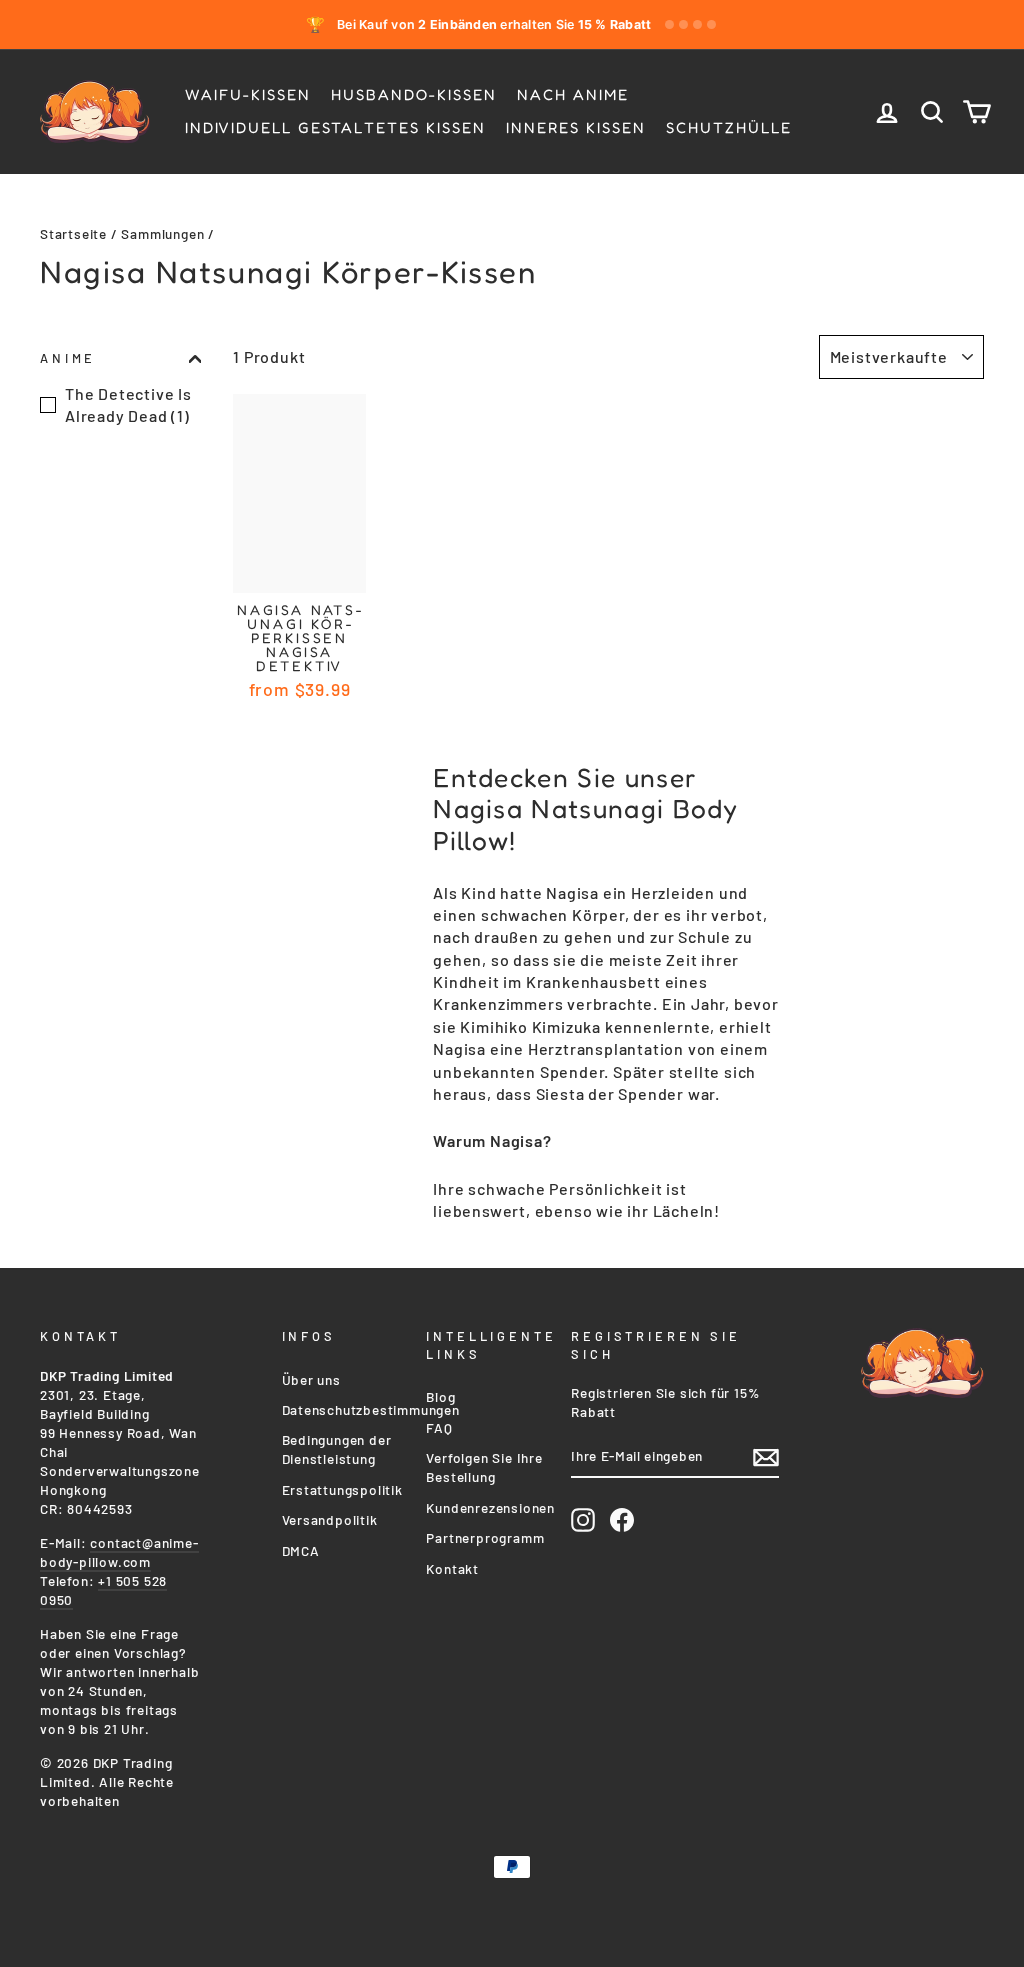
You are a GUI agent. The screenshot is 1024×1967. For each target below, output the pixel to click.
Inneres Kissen (576, 127)
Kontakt (452, 1568)
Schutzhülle (729, 127)
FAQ (439, 1427)
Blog (440, 1396)
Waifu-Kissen (248, 94)
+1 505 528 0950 (103, 1590)
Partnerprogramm (485, 1537)
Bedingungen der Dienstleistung (337, 1449)
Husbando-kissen (414, 94)
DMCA (301, 1550)
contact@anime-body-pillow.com (119, 1552)
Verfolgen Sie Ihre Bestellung (484, 1467)
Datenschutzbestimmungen (371, 1409)
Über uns (311, 1379)
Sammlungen (162, 233)
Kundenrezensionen (490, 1507)
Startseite (73, 233)
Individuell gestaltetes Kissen (335, 127)
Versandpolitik (330, 1519)
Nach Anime (573, 94)
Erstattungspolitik (342, 1489)
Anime (68, 358)
